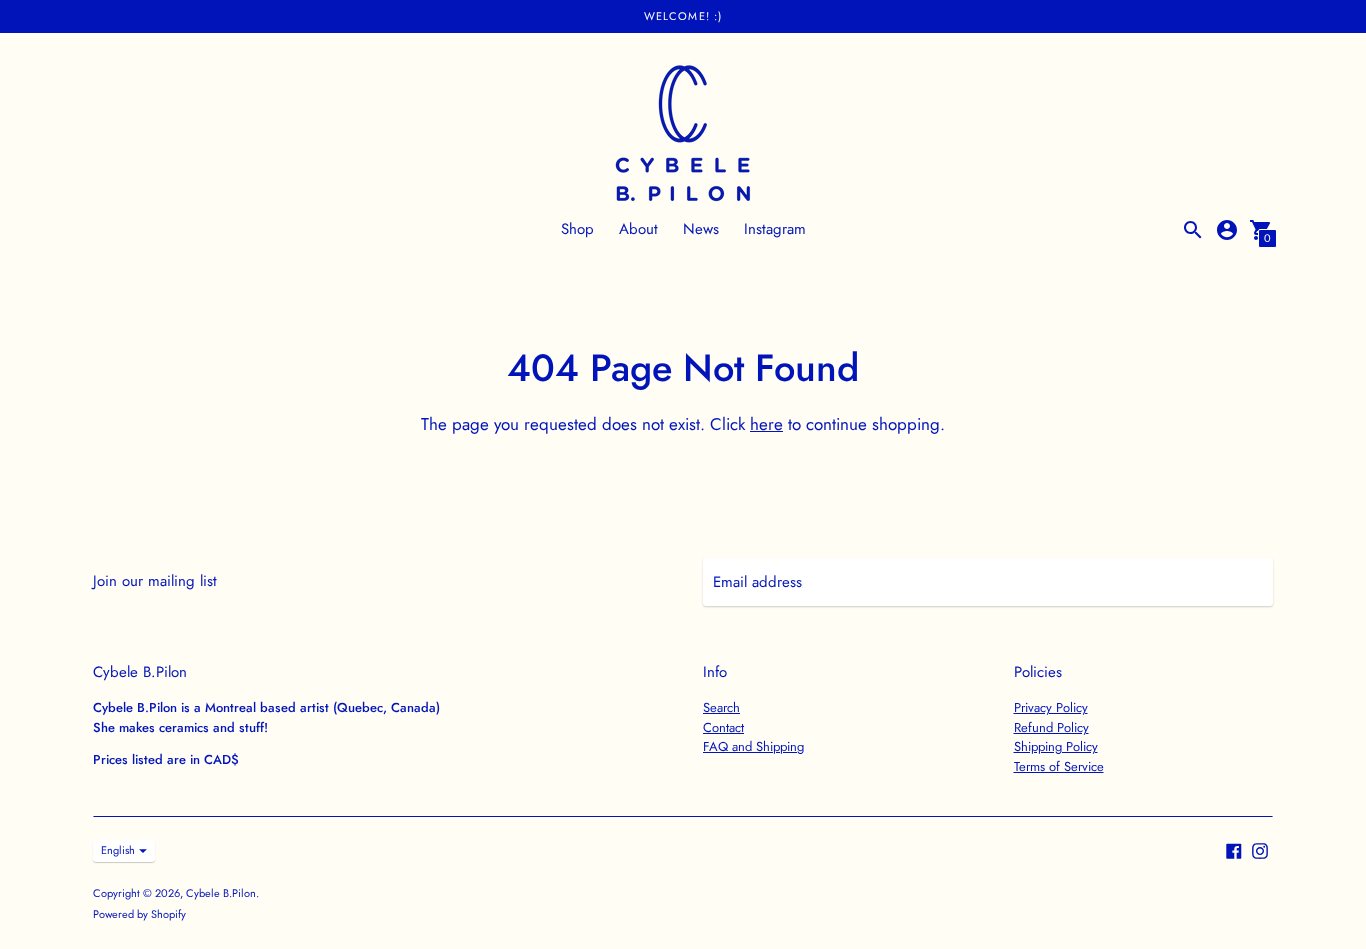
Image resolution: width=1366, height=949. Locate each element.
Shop (577, 229)
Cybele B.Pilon (221, 893)
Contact (723, 727)
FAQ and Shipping (753, 746)
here (766, 424)
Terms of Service (1059, 766)
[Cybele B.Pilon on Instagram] (1260, 849)
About (638, 229)
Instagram (775, 229)
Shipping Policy (1056, 746)
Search (721, 707)
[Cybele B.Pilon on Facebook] (1234, 849)
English (118, 850)
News (701, 229)
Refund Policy (1051, 727)
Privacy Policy (1051, 707)
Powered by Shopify (139, 914)
